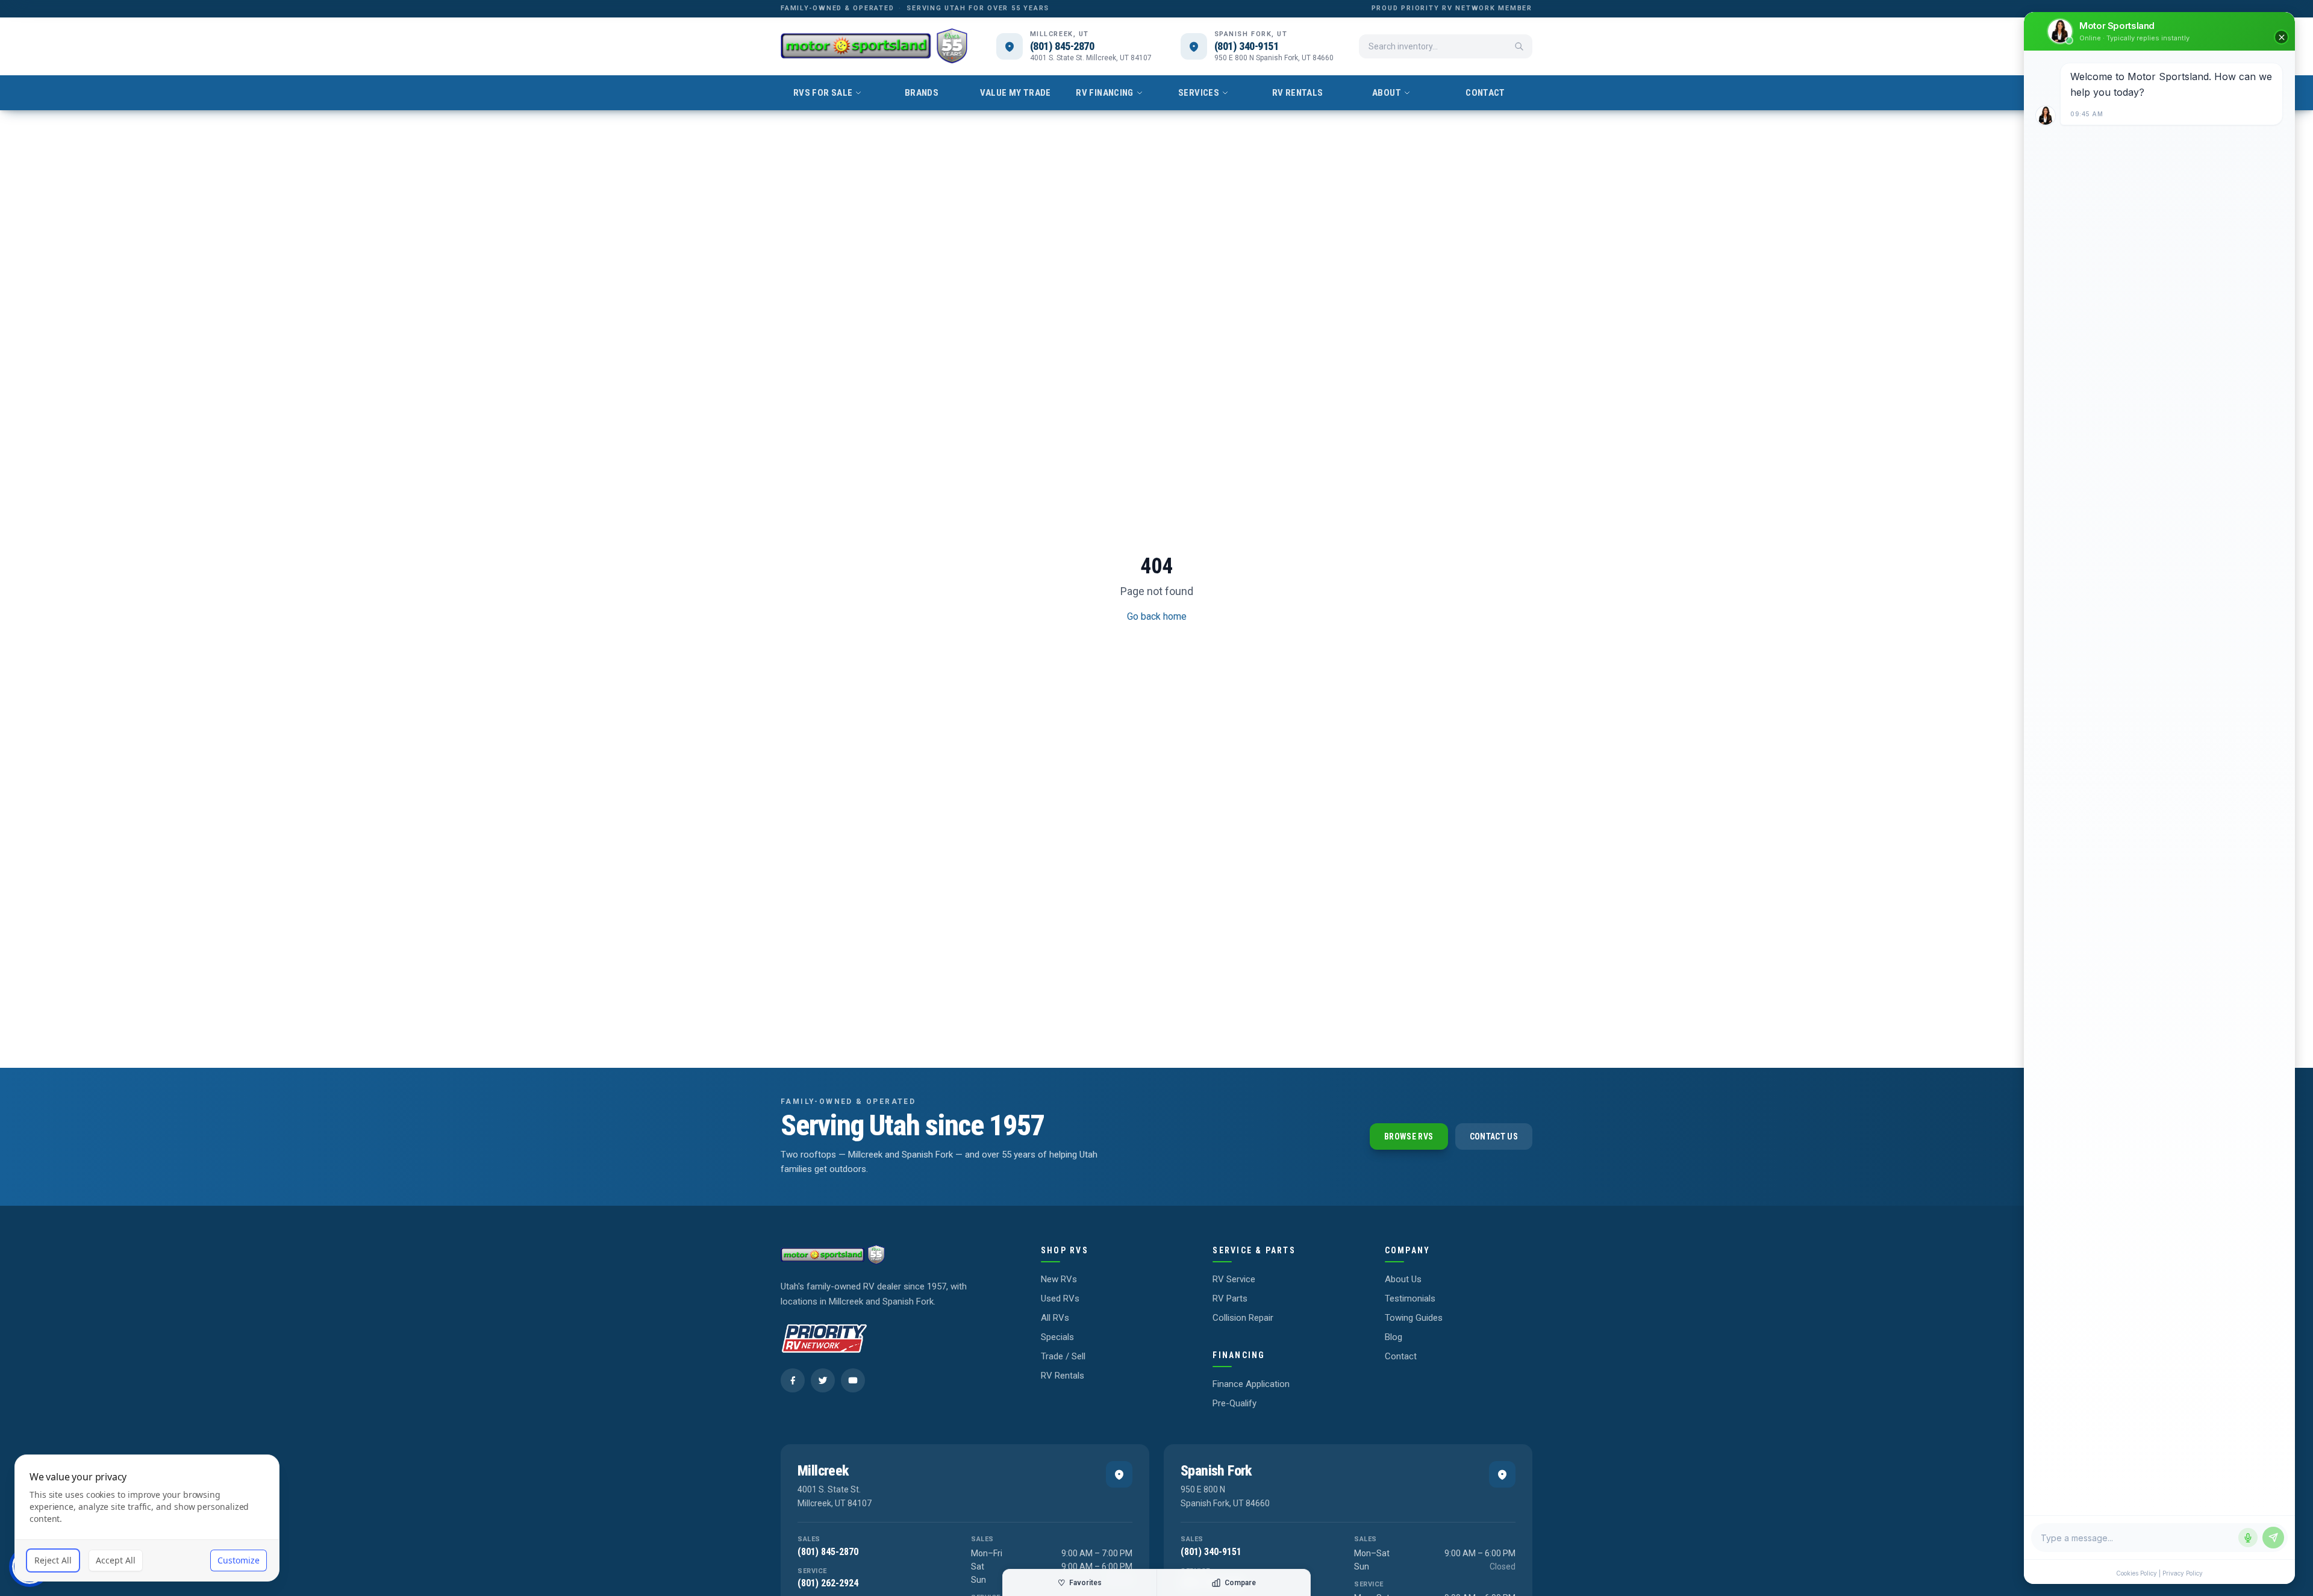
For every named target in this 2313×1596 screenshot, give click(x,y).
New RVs (1059, 1279)
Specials (1057, 1337)
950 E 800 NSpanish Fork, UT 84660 (1225, 1496)
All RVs (1055, 1318)
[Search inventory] (1519, 46)
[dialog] (147, 1518)
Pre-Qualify (1235, 1403)
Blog (1394, 1337)
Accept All (116, 1560)
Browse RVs (1409, 1136)
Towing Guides (1414, 1318)
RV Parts (1230, 1298)
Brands (922, 93)
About (1387, 93)
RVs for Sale (823, 93)
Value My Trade (1015, 93)
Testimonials (1410, 1298)
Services (1199, 93)
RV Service (1234, 1279)
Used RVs (1060, 1298)
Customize (239, 1560)
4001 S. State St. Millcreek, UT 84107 (1091, 58)
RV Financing (1105, 93)
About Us (1403, 1279)
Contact (1485, 93)
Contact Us (1494, 1136)
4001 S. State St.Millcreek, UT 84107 (835, 1496)
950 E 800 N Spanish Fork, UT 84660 (1274, 58)
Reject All (53, 1560)
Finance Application (1251, 1384)
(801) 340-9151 (1247, 46)
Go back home (1157, 616)
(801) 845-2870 (1062, 46)
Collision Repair (1243, 1318)
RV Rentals (1298, 93)
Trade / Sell (1063, 1356)
